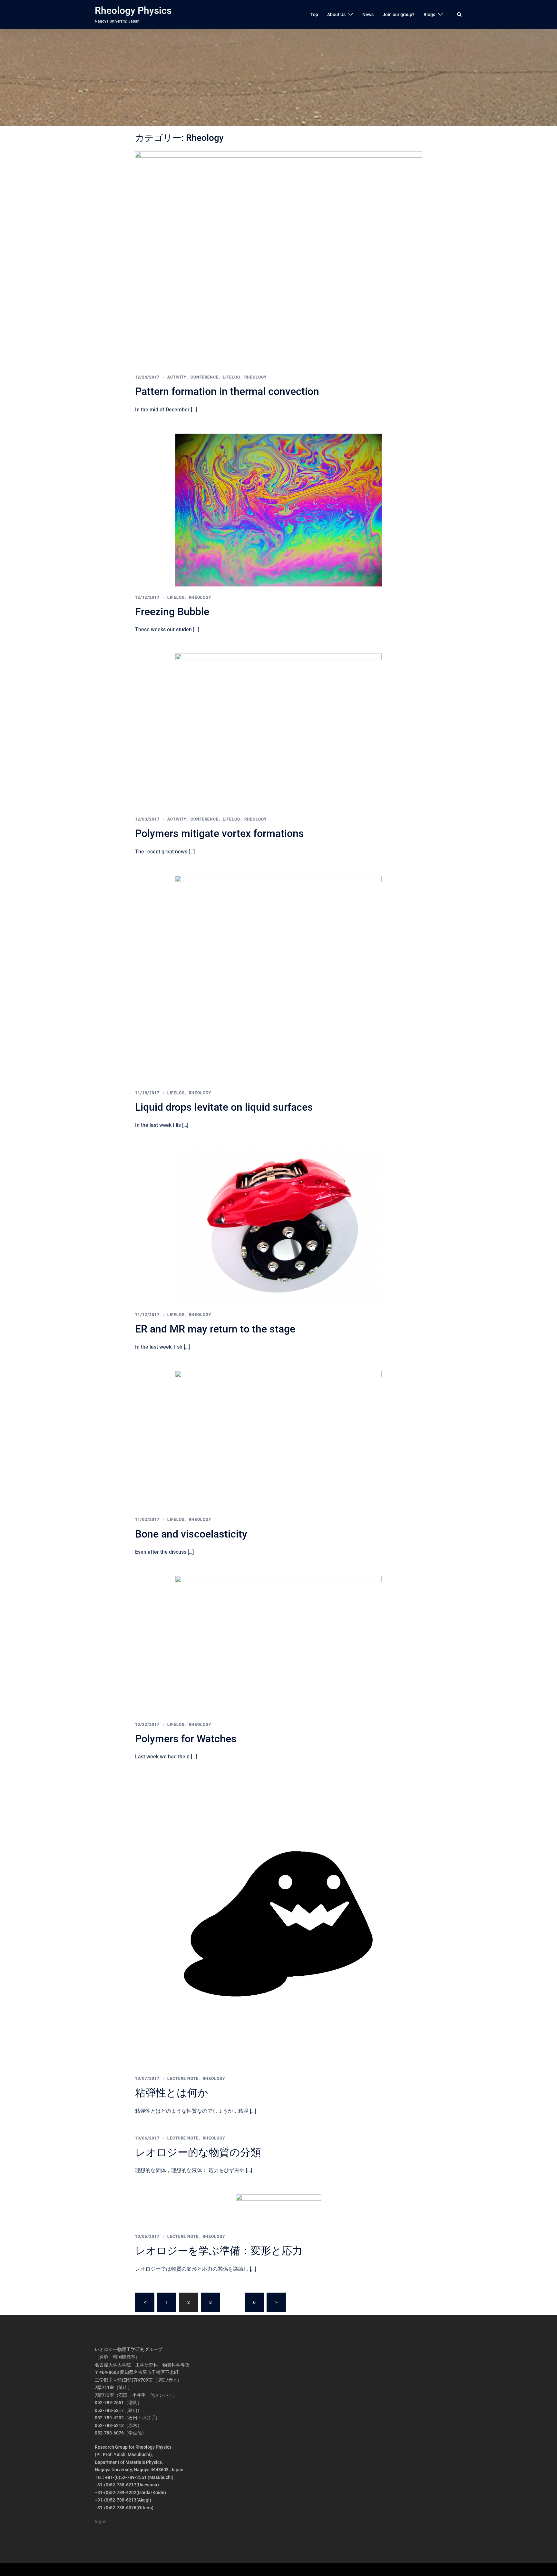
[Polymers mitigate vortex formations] (278, 731)
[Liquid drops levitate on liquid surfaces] (278, 978)
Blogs (429, 15)
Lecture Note (183, 2079)
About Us (336, 15)
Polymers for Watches (186, 1739)
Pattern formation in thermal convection (227, 391)
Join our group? (399, 15)
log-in (101, 2522)
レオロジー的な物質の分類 (198, 2152)
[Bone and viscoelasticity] (278, 1440)
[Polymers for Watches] (278, 1644)
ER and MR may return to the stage (215, 1329)
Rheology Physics (133, 10)
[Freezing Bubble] (278, 509)
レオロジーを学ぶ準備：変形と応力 (219, 2251)
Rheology (255, 377)
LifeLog (231, 377)
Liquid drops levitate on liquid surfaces (224, 1107)
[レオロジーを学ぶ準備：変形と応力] (279, 2209)
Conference (205, 377)
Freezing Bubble (172, 612)
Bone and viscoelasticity (191, 1534)
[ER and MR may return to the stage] (278, 1226)
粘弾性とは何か (172, 2093)
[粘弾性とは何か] (278, 1924)
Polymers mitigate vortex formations (220, 833)
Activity (177, 377)
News (368, 15)
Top (314, 15)
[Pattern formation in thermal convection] (278, 258)
